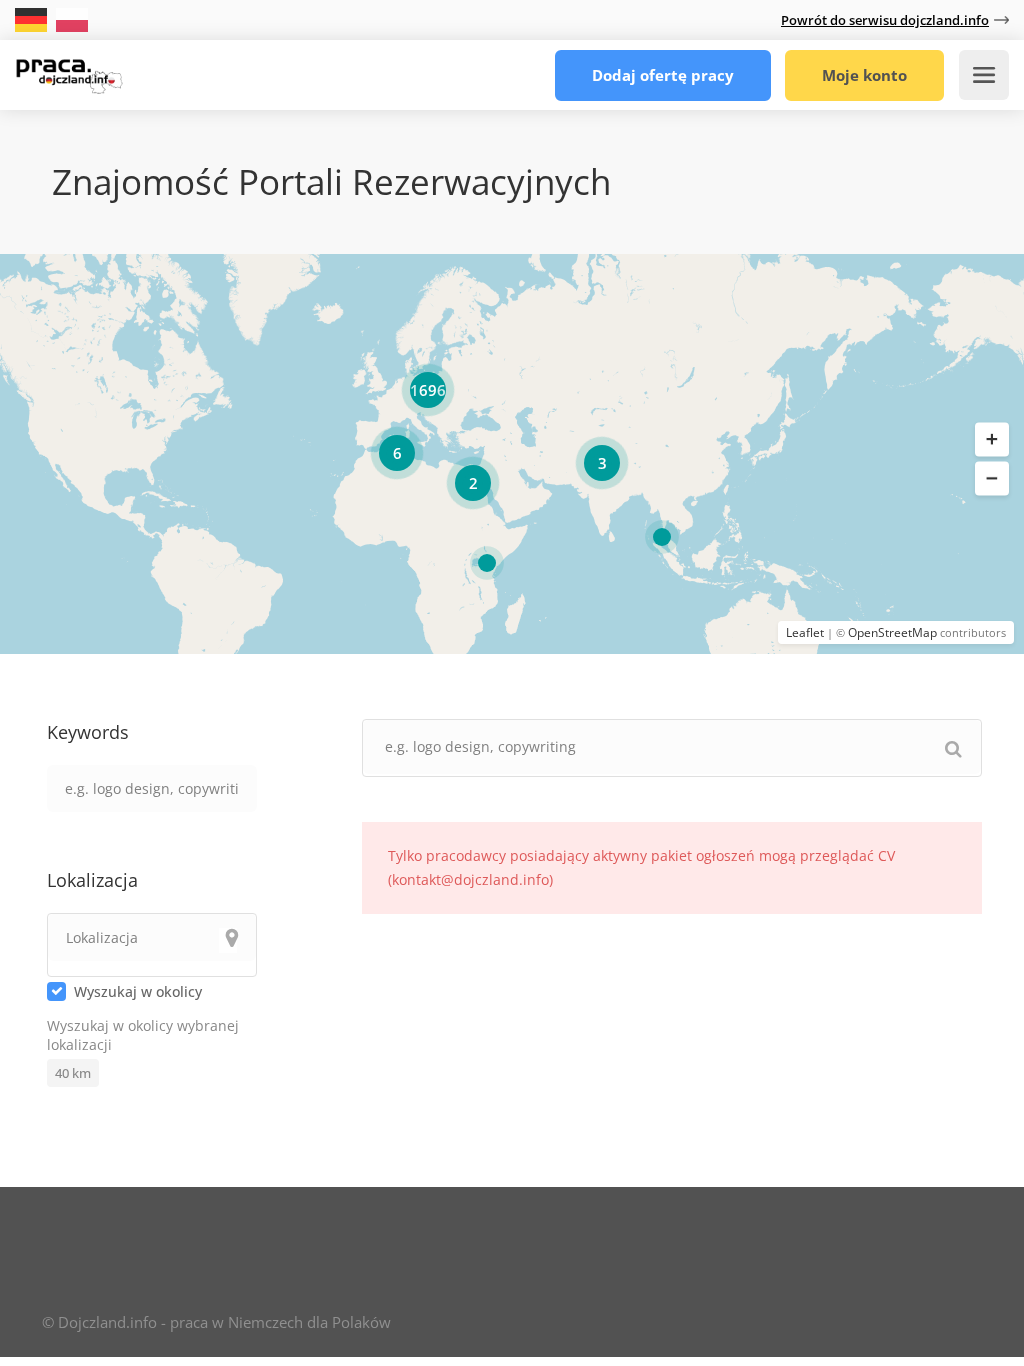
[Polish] (72, 18)
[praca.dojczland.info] (69, 70)
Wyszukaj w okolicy (138, 991)
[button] (992, 440)
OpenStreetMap (892, 632)
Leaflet (805, 632)
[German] (33, 18)
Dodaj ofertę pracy (663, 75)
